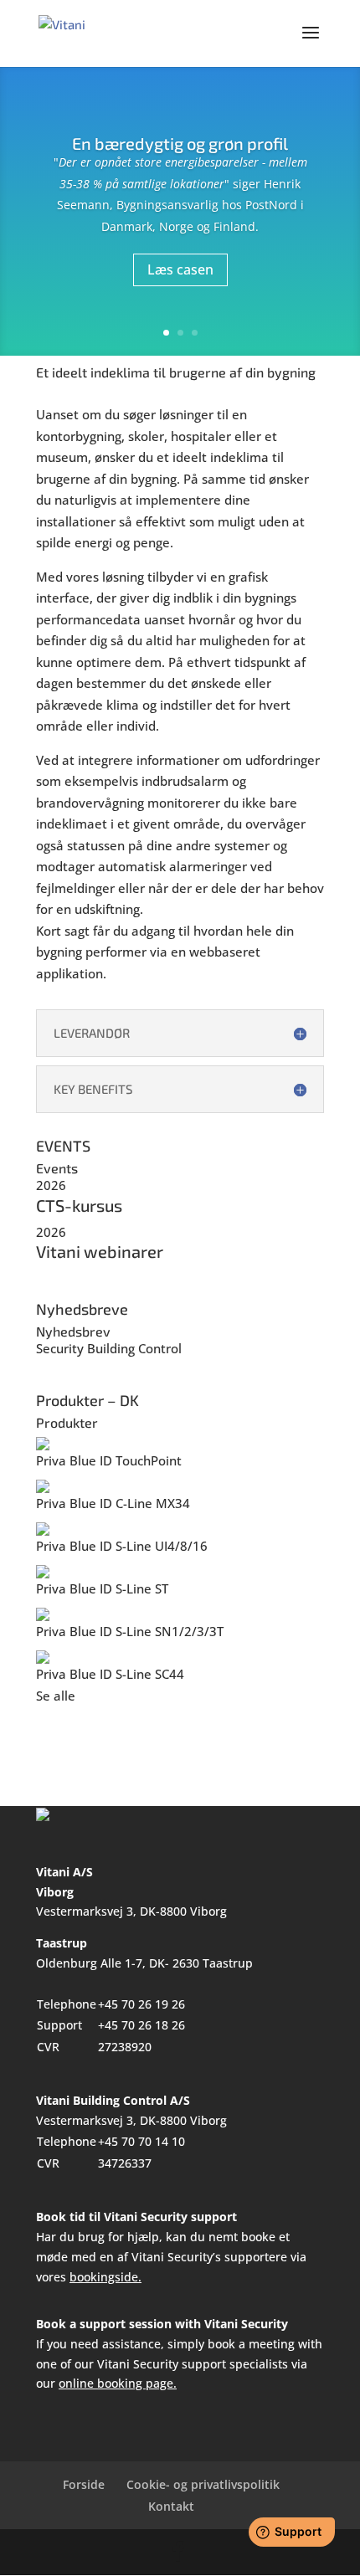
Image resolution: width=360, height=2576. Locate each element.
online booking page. (118, 2383)
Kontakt (171, 2506)
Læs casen (180, 269)
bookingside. (105, 2277)
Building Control (134, 1348)
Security (60, 1348)
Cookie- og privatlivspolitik (203, 2484)
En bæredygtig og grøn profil (180, 143)
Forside (84, 2484)
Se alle (56, 1696)
